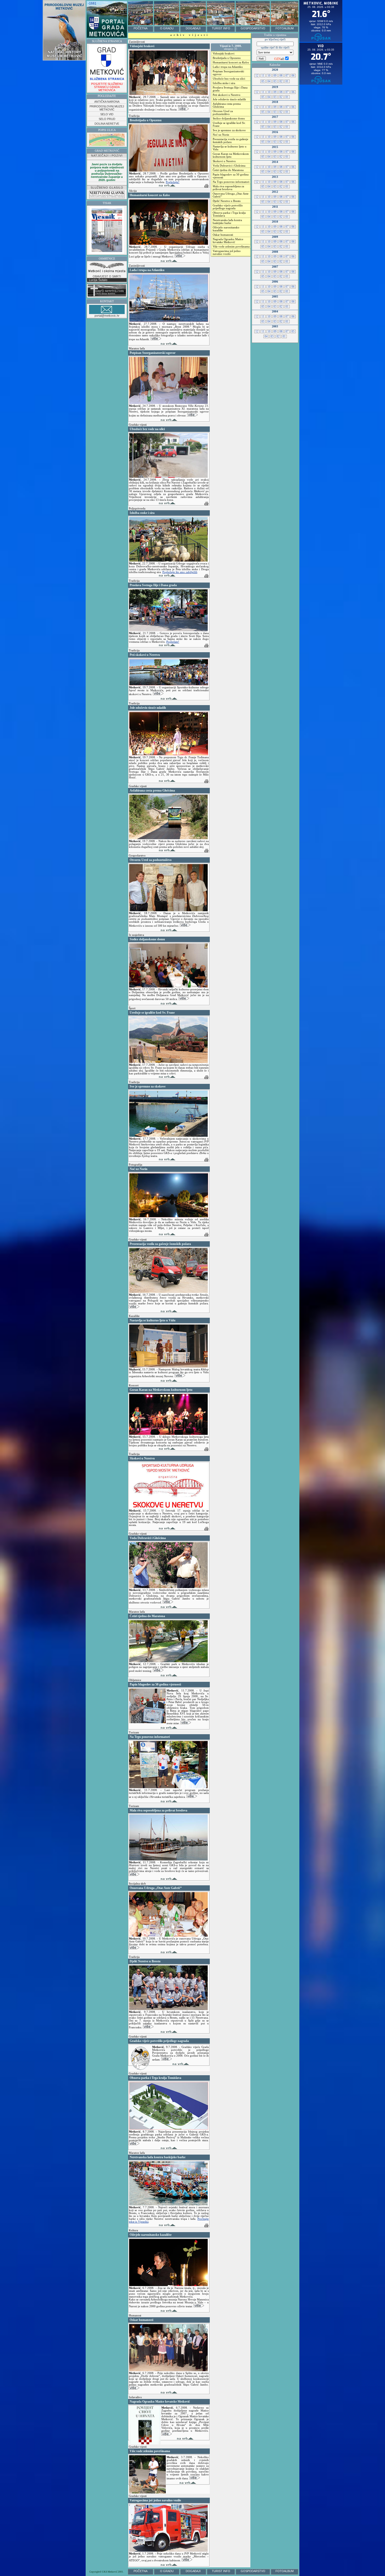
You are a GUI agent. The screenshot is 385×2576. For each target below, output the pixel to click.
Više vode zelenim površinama (231, 247)
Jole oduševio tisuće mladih (229, 99)
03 (275, 81)
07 (287, 76)
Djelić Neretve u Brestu (227, 201)
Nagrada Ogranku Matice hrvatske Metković (228, 241)
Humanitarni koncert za (231, 62)
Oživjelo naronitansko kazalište (226, 229)
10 (269, 76)
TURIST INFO (221, 28)
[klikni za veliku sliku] (169, 1216)
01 (287, 81)
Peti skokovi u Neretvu (227, 95)
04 (269, 81)
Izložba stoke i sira (224, 83)
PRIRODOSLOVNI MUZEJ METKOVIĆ (107, 108)
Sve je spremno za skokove (229, 130)
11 (263, 76)
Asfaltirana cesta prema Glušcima (227, 105)
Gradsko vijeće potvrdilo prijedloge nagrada (228, 207)
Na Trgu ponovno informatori (231, 182)
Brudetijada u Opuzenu (227, 58)
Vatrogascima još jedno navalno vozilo (227, 252)
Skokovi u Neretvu (224, 161)
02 (281, 81)
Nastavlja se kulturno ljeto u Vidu (230, 148)
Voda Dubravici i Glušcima (229, 166)
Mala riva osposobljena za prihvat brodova (228, 188)
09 (275, 76)
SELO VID (107, 114)
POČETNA (141, 28)
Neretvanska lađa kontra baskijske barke (227, 222)
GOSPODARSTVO (253, 28)
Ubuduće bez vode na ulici (229, 79)
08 (281, 76)
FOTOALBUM (285, 28)
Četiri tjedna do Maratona (228, 170)
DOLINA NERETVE (107, 124)
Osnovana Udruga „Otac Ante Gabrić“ (231, 195)
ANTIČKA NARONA (107, 102)
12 (257, 76)
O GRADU (167, 28)
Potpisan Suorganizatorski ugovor (228, 73)
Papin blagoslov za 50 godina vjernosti (231, 176)
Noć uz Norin (221, 135)
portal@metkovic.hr (107, 316)
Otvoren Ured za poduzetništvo (223, 113)
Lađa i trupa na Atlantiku (228, 67)
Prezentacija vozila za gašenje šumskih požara (230, 141)
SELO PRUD (107, 119)
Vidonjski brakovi (224, 54)
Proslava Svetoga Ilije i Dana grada (230, 89)
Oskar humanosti (223, 235)
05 (263, 81)
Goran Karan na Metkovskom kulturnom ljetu (231, 155)
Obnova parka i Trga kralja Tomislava (229, 214)
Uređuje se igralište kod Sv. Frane (229, 124)
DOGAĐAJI (193, 28)
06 (293, 76)
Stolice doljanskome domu (229, 119)
